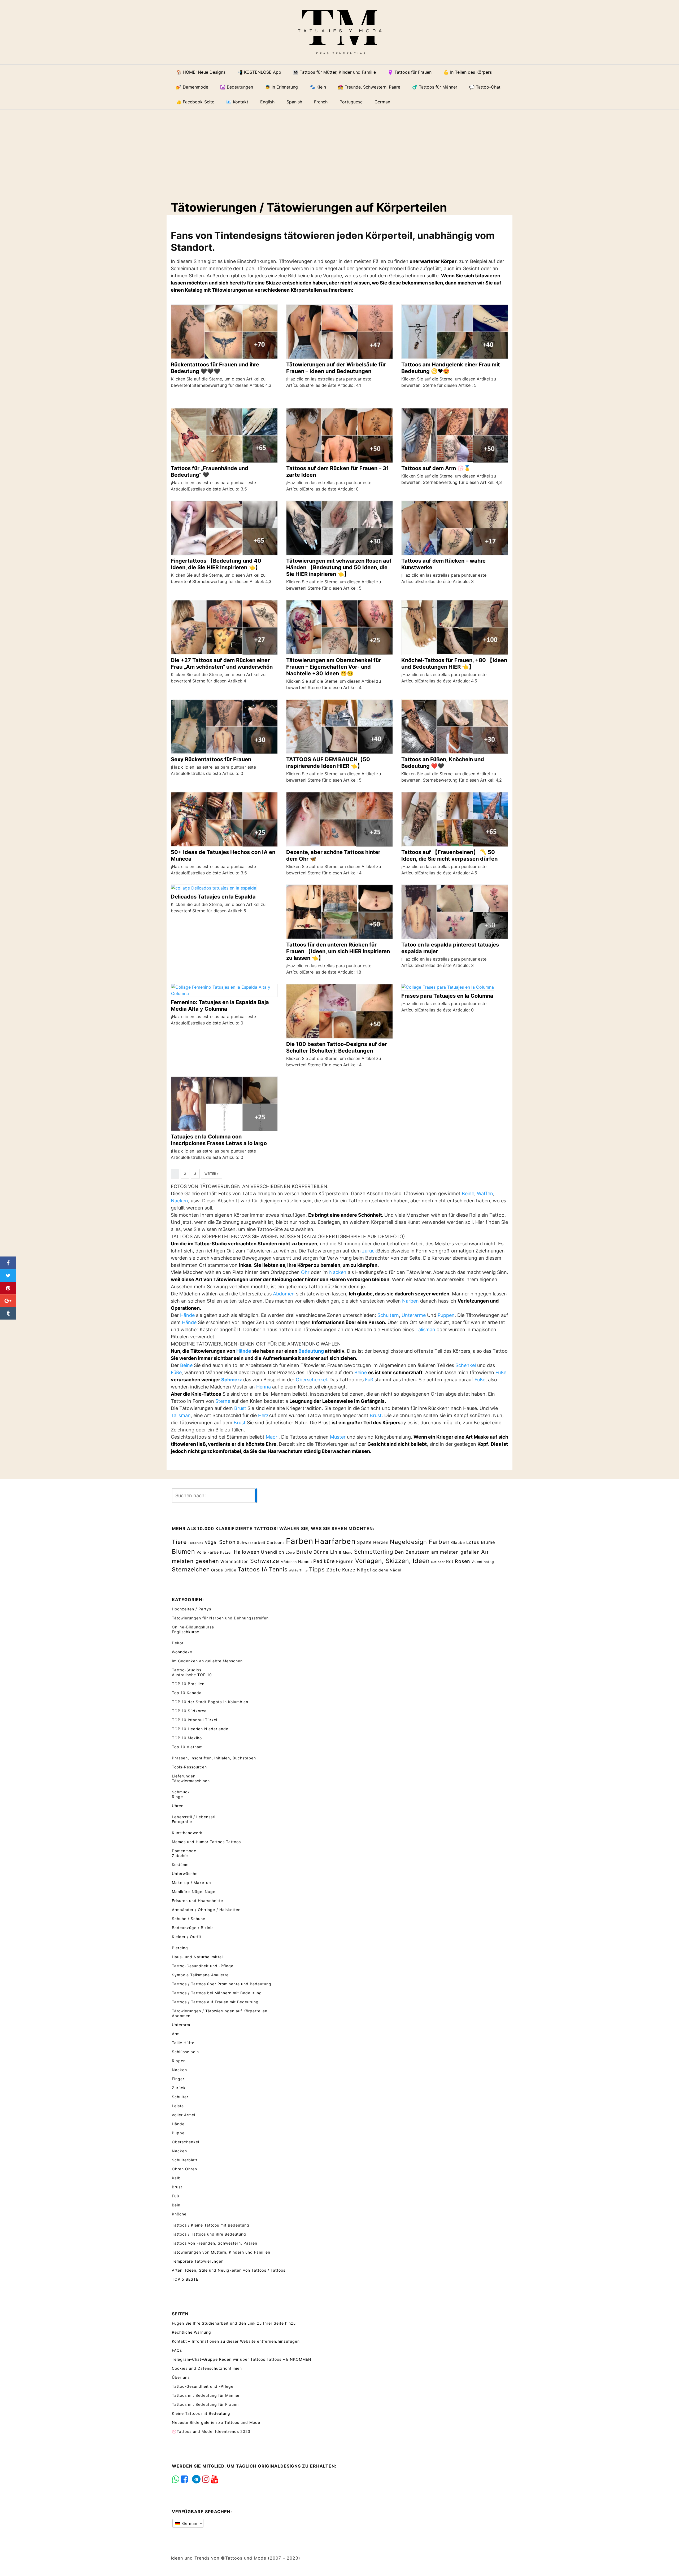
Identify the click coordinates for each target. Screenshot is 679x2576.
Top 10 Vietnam (187, 1747)
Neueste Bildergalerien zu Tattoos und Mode (216, 2422)
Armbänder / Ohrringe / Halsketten (206, 1910)
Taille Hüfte (183, 2043)
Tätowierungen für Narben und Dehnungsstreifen (220, 1618)
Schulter (180, 2097)
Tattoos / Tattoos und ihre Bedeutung (209, 2234)
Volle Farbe (208, 1552)
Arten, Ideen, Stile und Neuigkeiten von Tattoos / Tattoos (229, 2270)
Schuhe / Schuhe (189, 1919)
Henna (264, 1387)
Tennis (278, 1569)
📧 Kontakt (237, 102)
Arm (176, 2034)
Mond (348, 1552)
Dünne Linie (328, 1552)
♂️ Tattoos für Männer (435, 87)
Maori (272, 1437)
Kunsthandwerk (187, 1833)
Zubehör (180, 1856)
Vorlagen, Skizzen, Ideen (392, 1561)
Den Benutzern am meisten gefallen (437, 1552)
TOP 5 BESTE (185, 2279)
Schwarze (265, 1561)
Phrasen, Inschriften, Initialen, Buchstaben (214, 1758)
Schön (227, 1542)
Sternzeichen (191, 1569)
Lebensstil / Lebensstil (194, 1817)
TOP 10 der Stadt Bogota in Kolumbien (210, 1702)
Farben (300, 1541)
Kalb (176, 2178)
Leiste (178, 2106)
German (189, 2523)
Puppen (446, 1315)
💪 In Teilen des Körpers (468, 72)
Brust (240, 1408)
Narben (410, 1301)
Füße (176, 1372)
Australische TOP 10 (192, 1675)
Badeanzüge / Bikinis (193, 1928)
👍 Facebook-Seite (195, 102)
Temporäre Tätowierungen (198, 2261)
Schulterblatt (185, 2160)
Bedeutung (311, 1351)
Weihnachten (235, 1561)
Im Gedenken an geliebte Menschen (207, 1661)
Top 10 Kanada (187, 1693)
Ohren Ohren (184, 2169)
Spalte (364, 1542)
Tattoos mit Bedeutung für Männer (206, 2395)
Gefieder (438, 1562)
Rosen (463, 1561)
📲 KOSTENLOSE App (259, 72)
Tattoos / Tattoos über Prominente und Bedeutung (222, 1984)
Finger (178, 2079)
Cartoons (276, 1542)
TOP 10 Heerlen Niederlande (200, 1729)
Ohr (305, 1272)
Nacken (179, 1201)
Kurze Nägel (357, 1570)
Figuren (345, 1561)
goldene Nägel (387, 1570)
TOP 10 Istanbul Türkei (195, 1720)
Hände (187, 1315)
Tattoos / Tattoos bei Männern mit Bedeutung (217, 1993)
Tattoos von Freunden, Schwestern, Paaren (215, 2243)
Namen (305, 1561)
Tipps (317, 1569)
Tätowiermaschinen (191, 1781)
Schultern (388, 1315)
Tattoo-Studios (187, 1670)
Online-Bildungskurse (193, 1627)
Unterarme (414, 1315)
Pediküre (324, 1561)
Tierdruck (196, 1543)
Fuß (369, 1380)
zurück (370, 1251)
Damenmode (184, 1851)
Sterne (223, 1401)
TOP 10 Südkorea (189, 1711)
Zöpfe (334, 1570)
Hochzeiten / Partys (191, 1609)
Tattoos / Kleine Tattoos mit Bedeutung (211, 2225)
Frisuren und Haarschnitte (197, 1901)
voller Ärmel (184, 2115)
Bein (176, 2205)
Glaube (458, 1542)
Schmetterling (374, 1552)
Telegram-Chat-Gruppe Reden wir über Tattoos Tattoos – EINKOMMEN (242, 2359)
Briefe (304, 1552)
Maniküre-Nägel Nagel (194, 1892)
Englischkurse (186, 1632)
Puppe (178, 2133)
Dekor (178, 1643)
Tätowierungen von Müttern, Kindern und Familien (221, 2252)
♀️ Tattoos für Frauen (410, 72)
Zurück (179, 2088)
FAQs (177, 2350)
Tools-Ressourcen (189, 1767)
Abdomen (284, 1294)
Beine (468, 1193)
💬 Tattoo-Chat (485, 87)
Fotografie (182, 1822)
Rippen (179, 2061)
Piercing (180, 1948)
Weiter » (212, 1174)
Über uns (181, 2377)
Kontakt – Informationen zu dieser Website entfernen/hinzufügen (236, 2341)
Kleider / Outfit (187, 1937)
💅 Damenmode (192, 87)
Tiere (179, 1542)
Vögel (211, 1542)
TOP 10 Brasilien (188, 1684)
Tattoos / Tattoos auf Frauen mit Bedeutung (215, 2002)
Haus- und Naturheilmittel (197, 1957)
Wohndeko (182, 1652)
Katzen (226, 1552)
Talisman (425, 1329)
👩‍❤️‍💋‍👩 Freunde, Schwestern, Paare (369, 87)
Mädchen (289, 1562)
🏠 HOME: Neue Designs (201, 72)
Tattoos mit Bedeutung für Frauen (205, 2404)
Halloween (247, 1552)
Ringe (177, 1797)
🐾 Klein (318, 87)
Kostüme (180, 1865)
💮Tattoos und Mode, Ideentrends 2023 (211, 2431)
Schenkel (466, 1365)
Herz (263, 1415)
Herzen (381, 1542)
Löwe (290, 1552)
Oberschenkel (311, 1380)
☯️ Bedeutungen (237, 87)
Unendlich (273, 1552)
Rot (450, 1561)
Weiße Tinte (298, 1570)
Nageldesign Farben (420, 1542)
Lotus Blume (481, 1542)
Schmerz (232, 1380)
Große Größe (224, 1570)
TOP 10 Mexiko (187, 1738)
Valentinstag (483, 1562)
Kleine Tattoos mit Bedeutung (201, 2413)
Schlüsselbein (185, 2052)
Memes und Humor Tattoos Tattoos (206, 1842)
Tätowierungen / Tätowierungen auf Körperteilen (220, 2011)
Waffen (485, 1193)
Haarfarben (335, 1541)
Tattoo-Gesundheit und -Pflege (203, 1966)
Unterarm (181, 2025)
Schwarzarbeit (251, 1542)
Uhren (178, 1806)
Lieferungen (184, 1776)
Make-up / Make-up (191, 1883)
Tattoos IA (253, 1569)
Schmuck (181, 1792)
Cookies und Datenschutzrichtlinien (207, 2368)
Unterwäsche (185, 1874)
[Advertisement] (343, 151)
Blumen (184, 1552)
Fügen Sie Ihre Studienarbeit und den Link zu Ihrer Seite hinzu (234, 2323)
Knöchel (180, 2214)
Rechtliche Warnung (191, 2332)
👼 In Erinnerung (281, 87)
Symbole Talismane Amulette (200, 1975)
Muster (338, 1437)
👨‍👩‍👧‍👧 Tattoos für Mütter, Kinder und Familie (334, 72)
